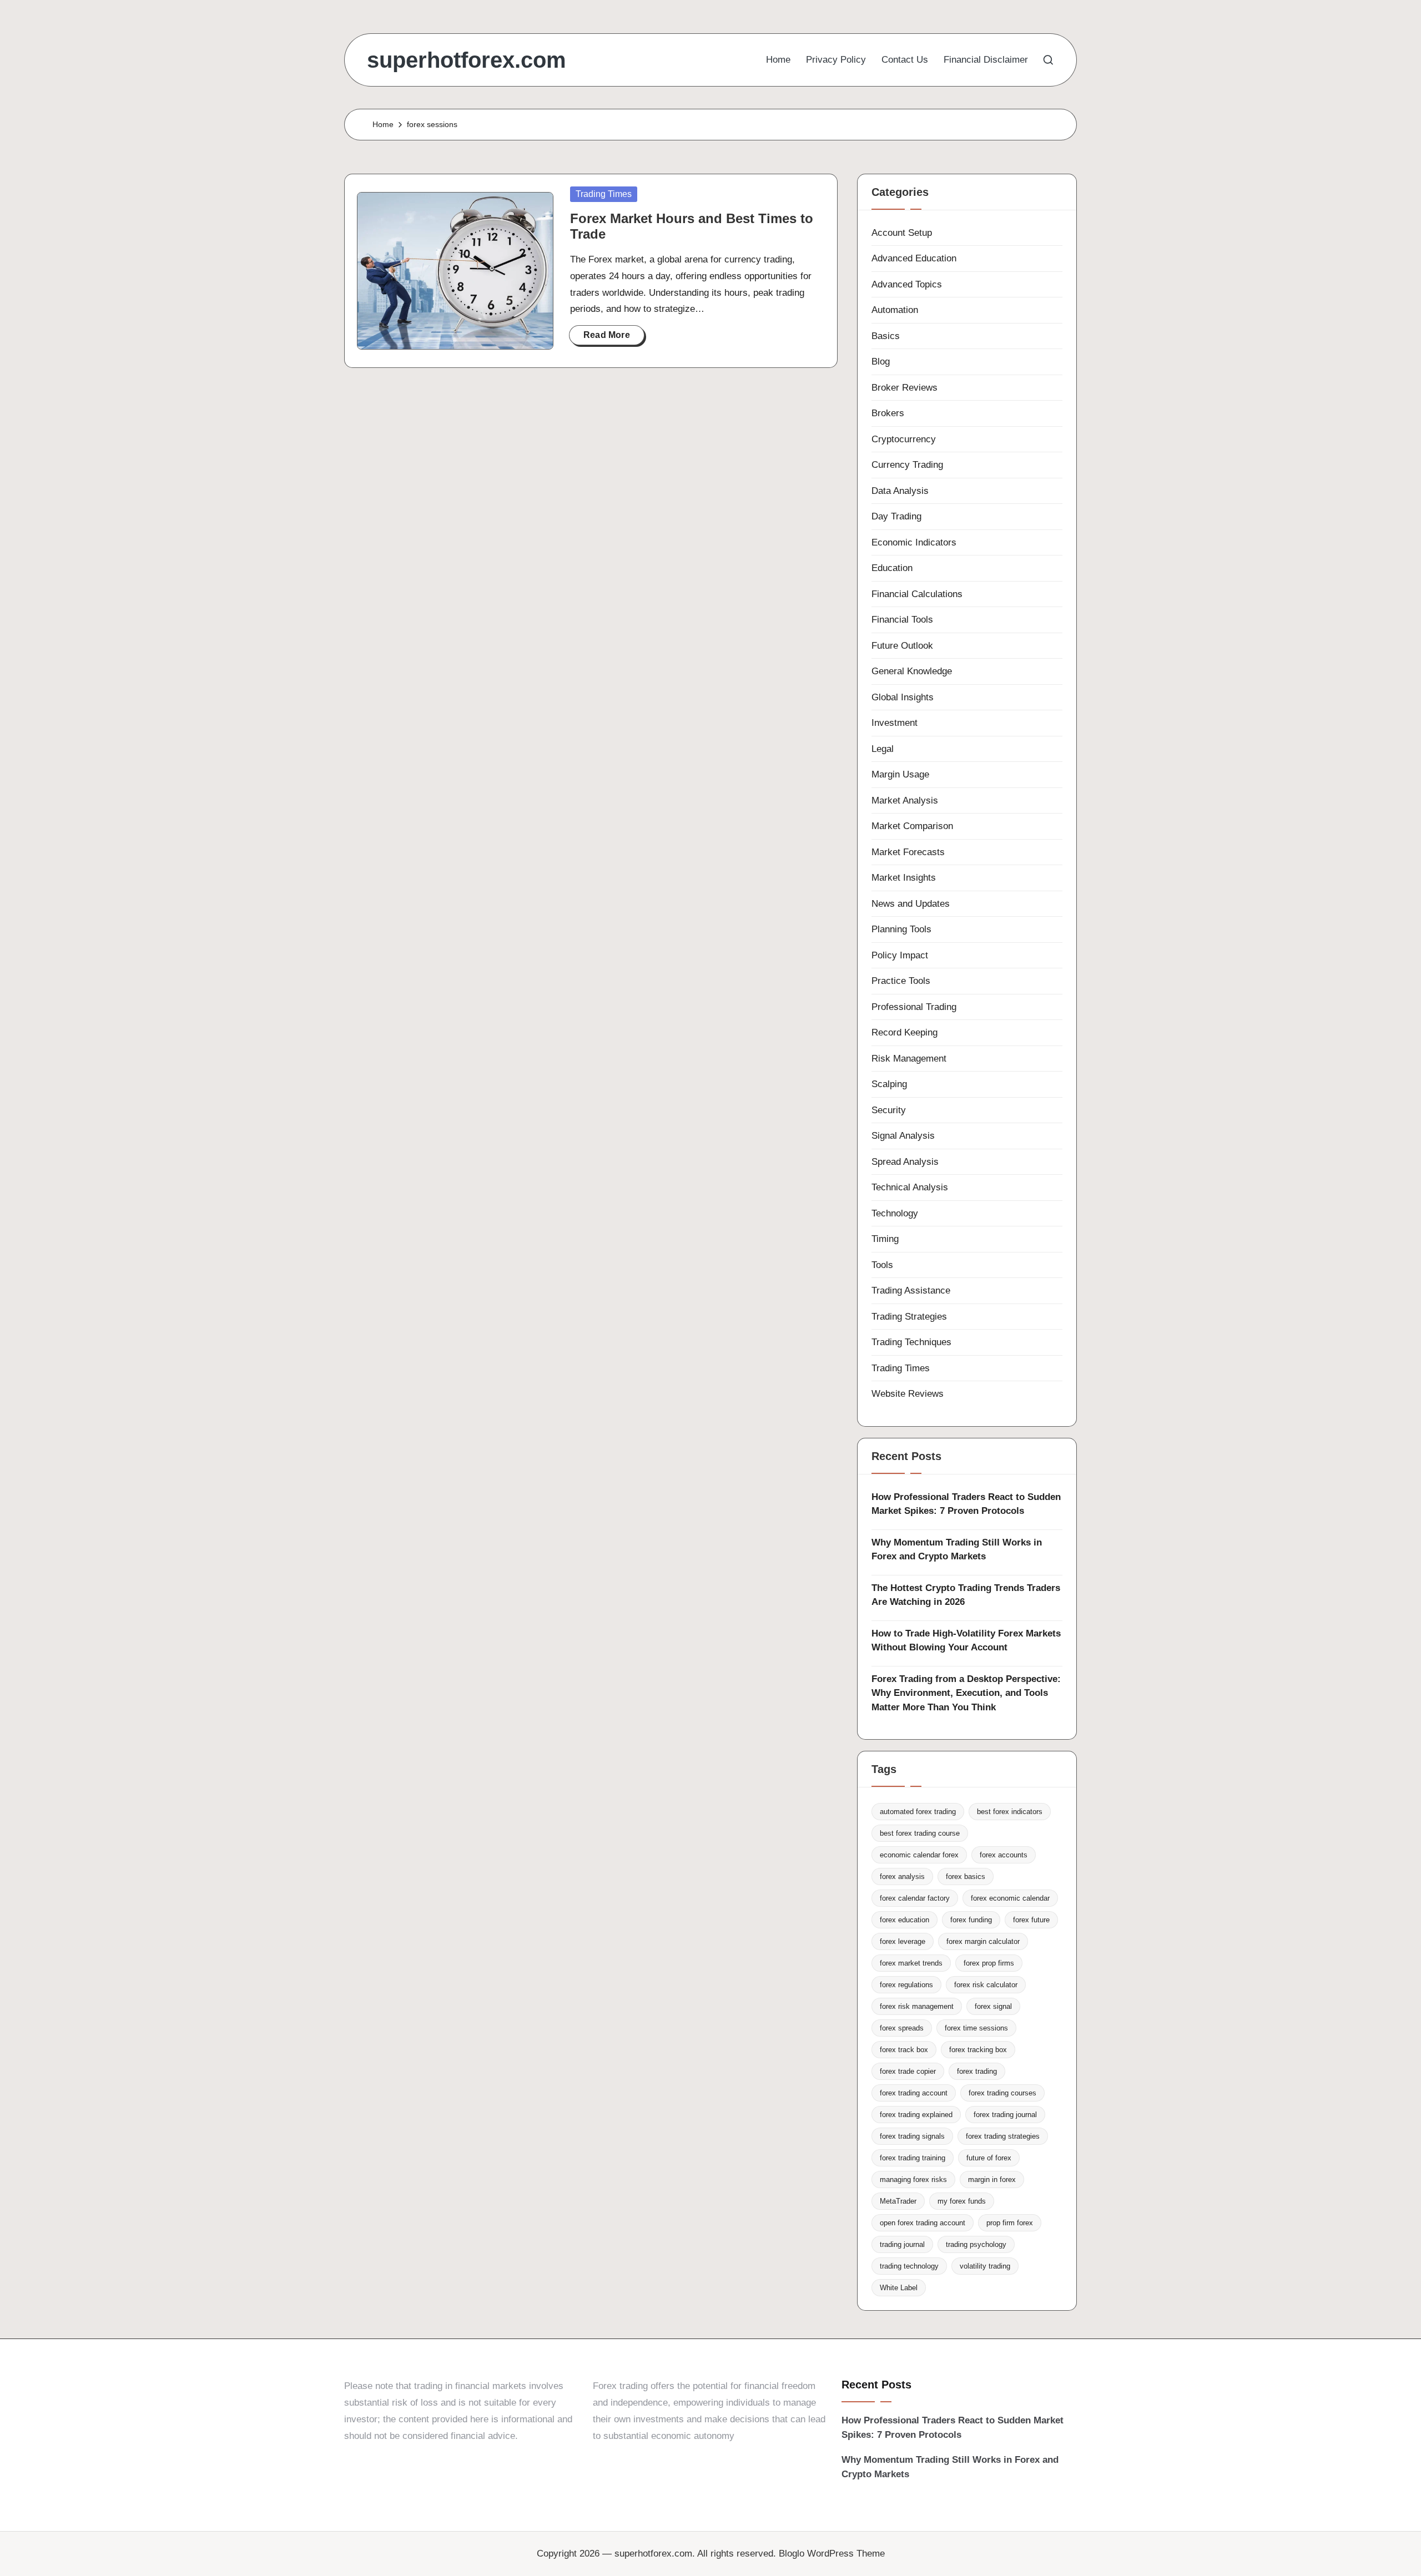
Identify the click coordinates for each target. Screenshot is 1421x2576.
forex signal (993, 2006)
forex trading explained (916, 2115)
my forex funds (962, 2201)
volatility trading (985, 2266)
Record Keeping (904, 1032)
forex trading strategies (1003, 2136)
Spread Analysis (905, 1162)
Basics (886, 336)
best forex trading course (920, 1833)
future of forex (989, 2158)
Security (889, 1110)
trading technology (909, 2266)
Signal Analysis (903, 1136)
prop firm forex (1010, 2223)
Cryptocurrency (904, 439)
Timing (885, 1239)
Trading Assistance (911, 1290)
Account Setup (902, 233)
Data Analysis (900, 491)
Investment (895, 723)
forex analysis (902, 1877)
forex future (1031, 1920)
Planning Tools (901, 929)
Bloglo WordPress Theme (832, 2554)
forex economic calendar (1010, 1898)
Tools (882, 1265)
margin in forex (992, 2180)
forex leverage (903, 1941)
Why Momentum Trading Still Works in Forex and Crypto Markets (957, 1550)
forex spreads (902, 2028)
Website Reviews (908, 1394)
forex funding (971, 1920)
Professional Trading (914, 1007)
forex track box (904, 2050)
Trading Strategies (909, 1317)
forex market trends (911, 1963)
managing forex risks (913, 2180)
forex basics (966, 1877)
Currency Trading (907, 465)
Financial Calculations (917, 594)
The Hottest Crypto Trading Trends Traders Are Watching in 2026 (966, 1595)
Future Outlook (902, 646)
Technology (895, 1213)
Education (892, 568)
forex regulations (906, 1985)
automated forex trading (918, 1812)
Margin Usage (900, 774)
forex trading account (914, 2093)
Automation (895, 310)
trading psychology (976, 2244)
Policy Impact (900, 955)
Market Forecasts (908, 852)
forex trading (977, 2071)
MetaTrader (898, 2201)
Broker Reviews (904, 388)
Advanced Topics (907, 284)
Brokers (888, 413)
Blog (881, 362)
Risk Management (909, 1059)
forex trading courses (1002, 2093)
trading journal (902, 2244)
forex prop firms (989, 1963)
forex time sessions (976, 2028)
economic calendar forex (919, 1855)
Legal (883, 749)
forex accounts (1004, 1855)
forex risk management (917, 2006)
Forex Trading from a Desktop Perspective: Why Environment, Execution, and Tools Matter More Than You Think (966, 1693)
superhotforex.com (467, 60)
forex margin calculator (983, 1941)
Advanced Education (914, 258)
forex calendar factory (915, 1898)
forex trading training (913, 2158)
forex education (904, 1920)
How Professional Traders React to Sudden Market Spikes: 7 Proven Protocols (966, 1504)
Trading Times (604, 194)
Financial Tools (902, 620)
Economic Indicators (914, 542)
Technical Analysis (910, 1187)
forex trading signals (912, 2136)
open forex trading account (923, 2223)
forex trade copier (908, 2071)
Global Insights (903, 697)
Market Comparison (912, 826)
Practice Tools (901, 981)
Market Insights (904, 878)
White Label (899, 2288)
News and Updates (911, 904)
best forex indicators (1010, 1812)
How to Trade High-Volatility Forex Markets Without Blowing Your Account (966, 1641)
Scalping (889, 1084)
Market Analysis (905, 800)
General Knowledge (912, 671)
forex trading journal (1005, 2115)
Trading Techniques (911, 1342)
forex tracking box (978, 2050)
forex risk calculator (986, 1985)
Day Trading (896, 516)
